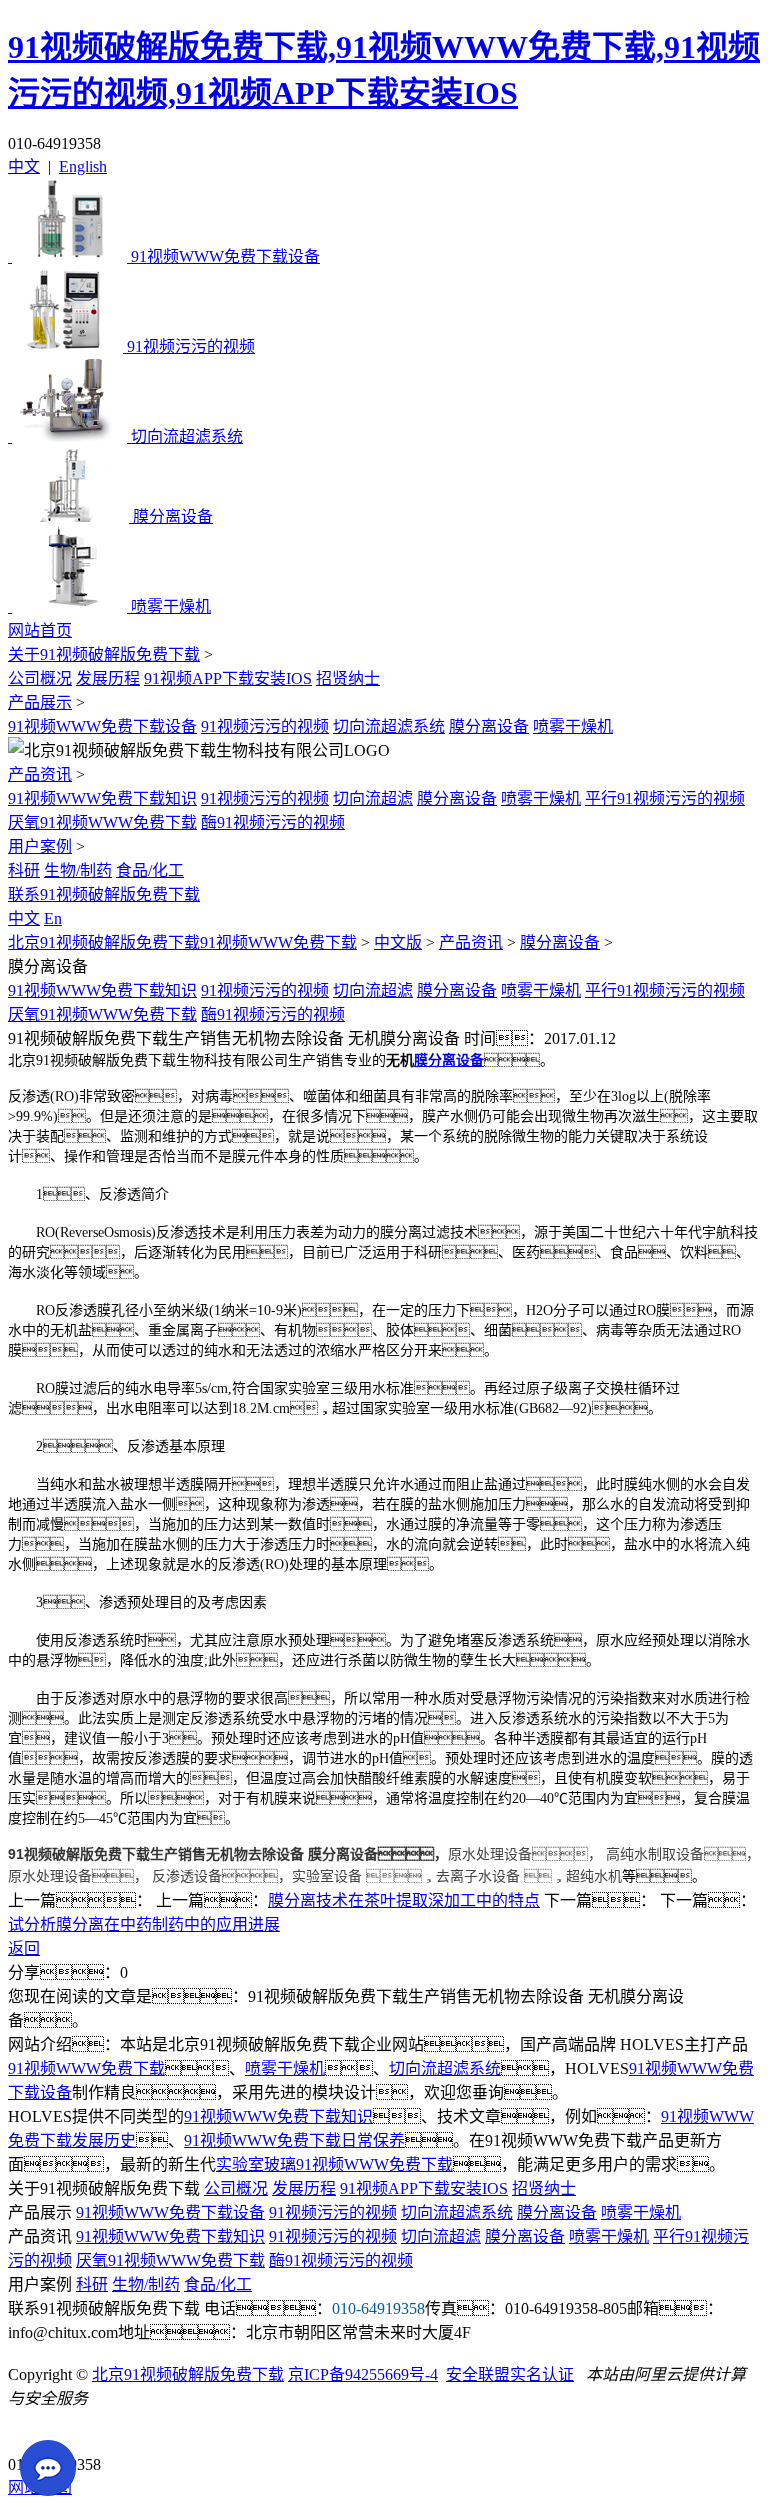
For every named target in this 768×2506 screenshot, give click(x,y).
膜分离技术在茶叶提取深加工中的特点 (404, 1900)
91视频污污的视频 (265, 726)
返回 (24, 1948)
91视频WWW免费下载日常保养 (294, 2140)
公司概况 (40, 678)
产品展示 (40, 702)
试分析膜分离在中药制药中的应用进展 (144, 1924)
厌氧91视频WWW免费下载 (102, 822)
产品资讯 (40, 774)
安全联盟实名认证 (510, 2374)
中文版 (398, 942)
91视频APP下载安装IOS (228, 678)
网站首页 (40, 630)
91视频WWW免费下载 (86, 2068)
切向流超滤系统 (389, 726)
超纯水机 (594, 1876)
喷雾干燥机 (573, 726)
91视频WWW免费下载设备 (102, 726)
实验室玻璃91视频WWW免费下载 (334, 2164)
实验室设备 (327, 1876)
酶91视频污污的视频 (273, 822)
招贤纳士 (348, 678)
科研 (24, 870)
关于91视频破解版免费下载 (104, 654)
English (83, 166)
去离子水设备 (478, 1876)
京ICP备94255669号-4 (363, 2374)
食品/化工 (150, 870)
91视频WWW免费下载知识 (102, 798)
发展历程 (108, 678)
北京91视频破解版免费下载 (188, 2374)
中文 (24, 166)
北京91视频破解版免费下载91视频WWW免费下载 (182, 942)
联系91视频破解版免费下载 (104, 894)
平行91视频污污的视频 (665, 798)
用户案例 (40, 846)
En (53, 918)
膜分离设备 (489, 726)
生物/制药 (78, 870)
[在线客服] (30, 2433)
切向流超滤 (373, 798)
